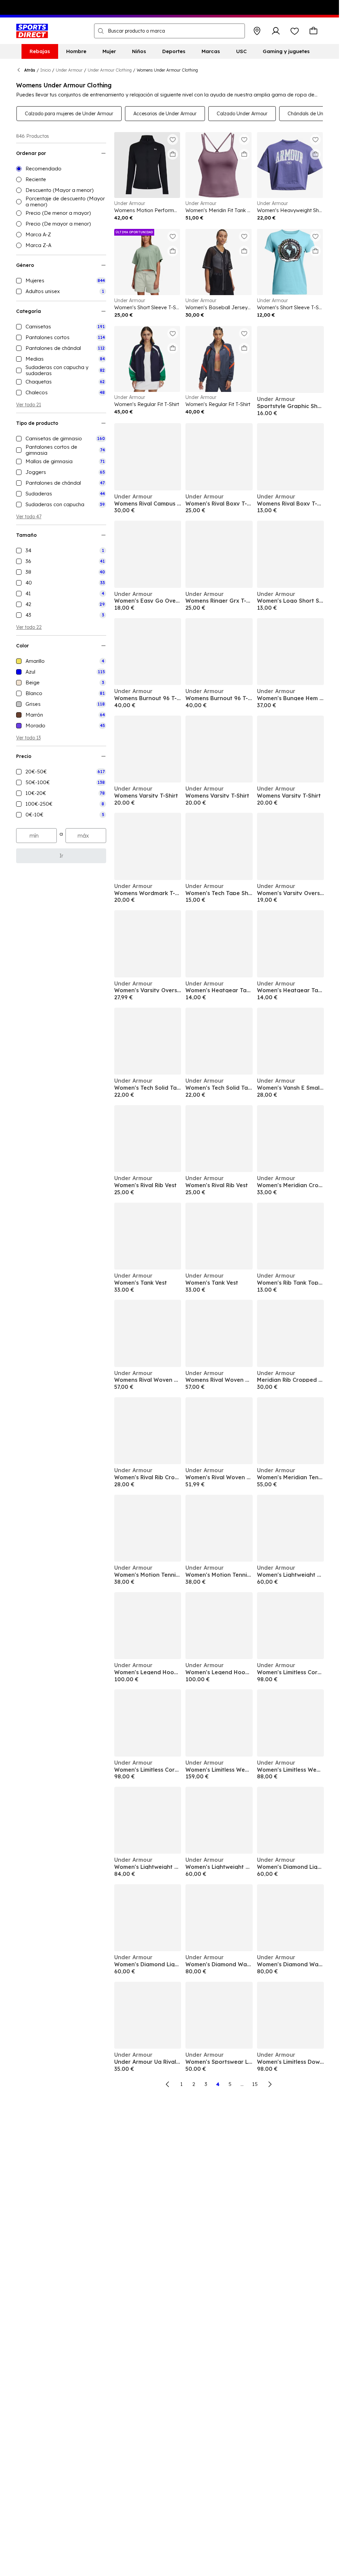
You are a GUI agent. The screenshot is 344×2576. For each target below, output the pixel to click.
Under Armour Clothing (110, 70)
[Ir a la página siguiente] (270, 2084)
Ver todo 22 (29, 627)
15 (255, 2084)
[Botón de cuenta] (276, 31)
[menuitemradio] (61, 169)
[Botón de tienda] (257, 31)
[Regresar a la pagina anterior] (168, 2084)
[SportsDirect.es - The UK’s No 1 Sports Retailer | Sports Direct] (32, 31)
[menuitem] (40, 51)
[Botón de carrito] (313, 31)
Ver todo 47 (29, 517)
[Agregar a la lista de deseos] (173, 139)
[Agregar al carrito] (173, 154)
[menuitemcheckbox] (61, 281)
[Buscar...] (101, 31)
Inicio (46, 70)
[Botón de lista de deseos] (295, 31)
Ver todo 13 (28, 738)
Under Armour (69, 70)
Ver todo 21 (29, 405)
